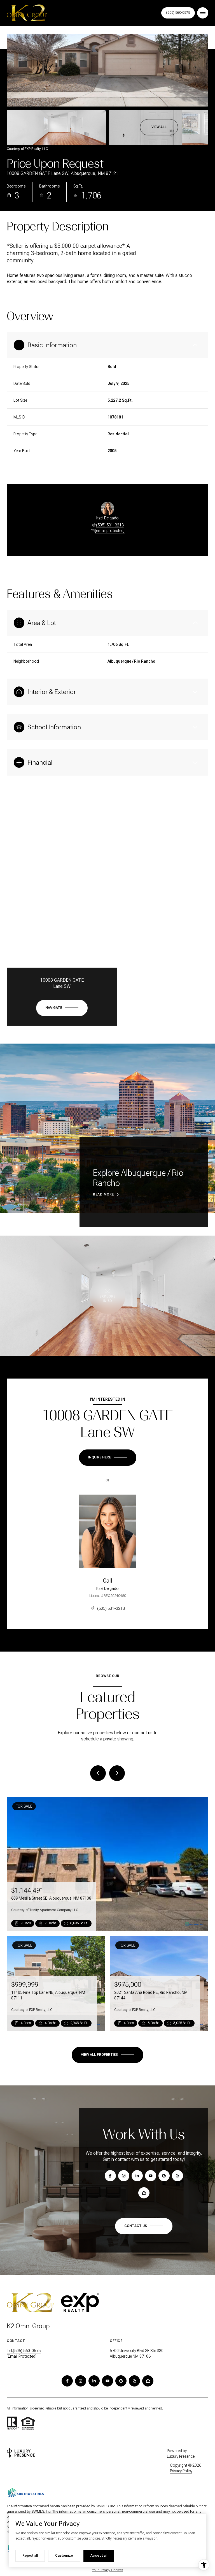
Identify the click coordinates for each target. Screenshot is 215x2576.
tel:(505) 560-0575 (24, 2351)
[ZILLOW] (148, 2381)
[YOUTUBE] (107, 2381)
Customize (64, 2556)
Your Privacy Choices (107, 2570)
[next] (117, 1773)
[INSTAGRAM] (81, 2381)
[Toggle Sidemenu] (203, 13)
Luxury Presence (181, 2456)
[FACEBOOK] (67, 2381)
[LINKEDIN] (94, 2381)
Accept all (99, 2556)
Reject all (30, 2556)
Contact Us (178, 13)
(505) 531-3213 (110, 525)
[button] (144, 2226)
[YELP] (134, 2381)
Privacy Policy (181, 2471)
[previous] (98, 1773)
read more (103, 1194)
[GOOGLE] (121, 2381)
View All (159, 127)
